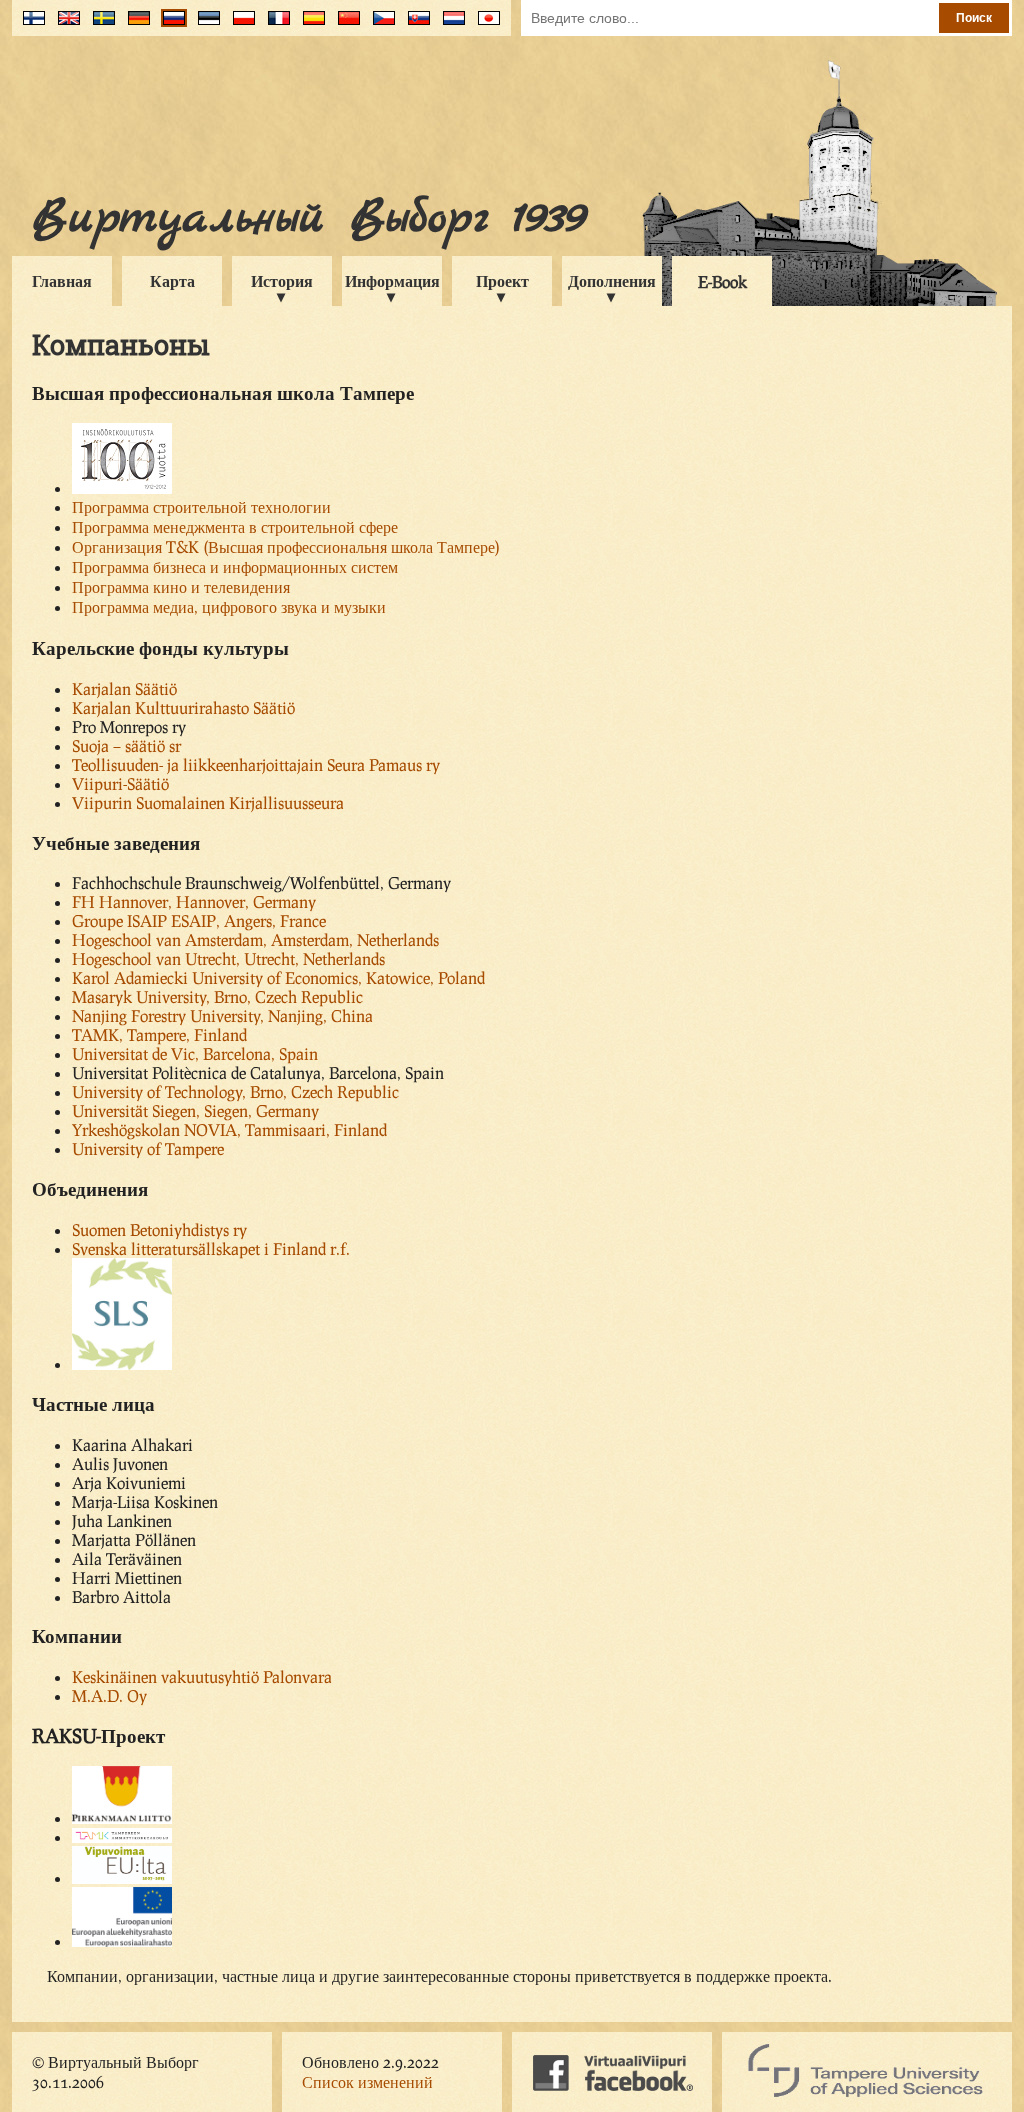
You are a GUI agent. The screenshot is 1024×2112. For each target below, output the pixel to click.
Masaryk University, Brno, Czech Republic (217, 996)
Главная (62, 280)
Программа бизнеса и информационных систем (235, 566)
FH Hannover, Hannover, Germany (194, 901)
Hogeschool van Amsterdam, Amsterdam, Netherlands (255, 939)
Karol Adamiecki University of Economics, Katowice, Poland (278, 977)
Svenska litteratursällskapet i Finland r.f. (211, 1248)
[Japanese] (484, 25)
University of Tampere (148, 1148)
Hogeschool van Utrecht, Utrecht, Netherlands (228, 958)
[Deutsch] (134, 25)
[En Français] (274, 25)
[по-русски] (169, 25)
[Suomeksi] (29, 25)
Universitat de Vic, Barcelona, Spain (195, 1053)
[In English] (64, 25)
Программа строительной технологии (201, 506)
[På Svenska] (99, 25)
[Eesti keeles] (204, 25)
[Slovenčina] (414, 25)
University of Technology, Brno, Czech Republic (235, 1091)
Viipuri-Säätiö (120, 783)
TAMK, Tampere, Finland (159, 1034)
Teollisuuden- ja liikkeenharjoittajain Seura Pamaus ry (256, 764)
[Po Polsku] (239, 25)
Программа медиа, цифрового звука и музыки (229, 606)
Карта (172, 280)
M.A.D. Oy (109, 1695)
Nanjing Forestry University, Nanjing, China (222, 1015)
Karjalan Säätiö (124, 688)
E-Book (722, 281)
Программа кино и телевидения (181, 586)
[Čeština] (379, 25)
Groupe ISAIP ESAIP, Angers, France (199, 920)
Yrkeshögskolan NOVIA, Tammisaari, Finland (229, 1129)
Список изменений (367, 2081)
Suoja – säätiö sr (126, 745)
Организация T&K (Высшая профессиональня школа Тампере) (286, 546)
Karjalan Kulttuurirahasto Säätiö (183, 707)
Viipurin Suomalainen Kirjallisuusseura (208, 802)
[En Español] (309, 25)
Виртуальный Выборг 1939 (308, 218)
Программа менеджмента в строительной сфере (235, 526)
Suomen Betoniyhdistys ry (159, 1229)
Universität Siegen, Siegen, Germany (195, 1110)
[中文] (344, 25)
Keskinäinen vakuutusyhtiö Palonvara (202, 1676)
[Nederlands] (449, 25)
